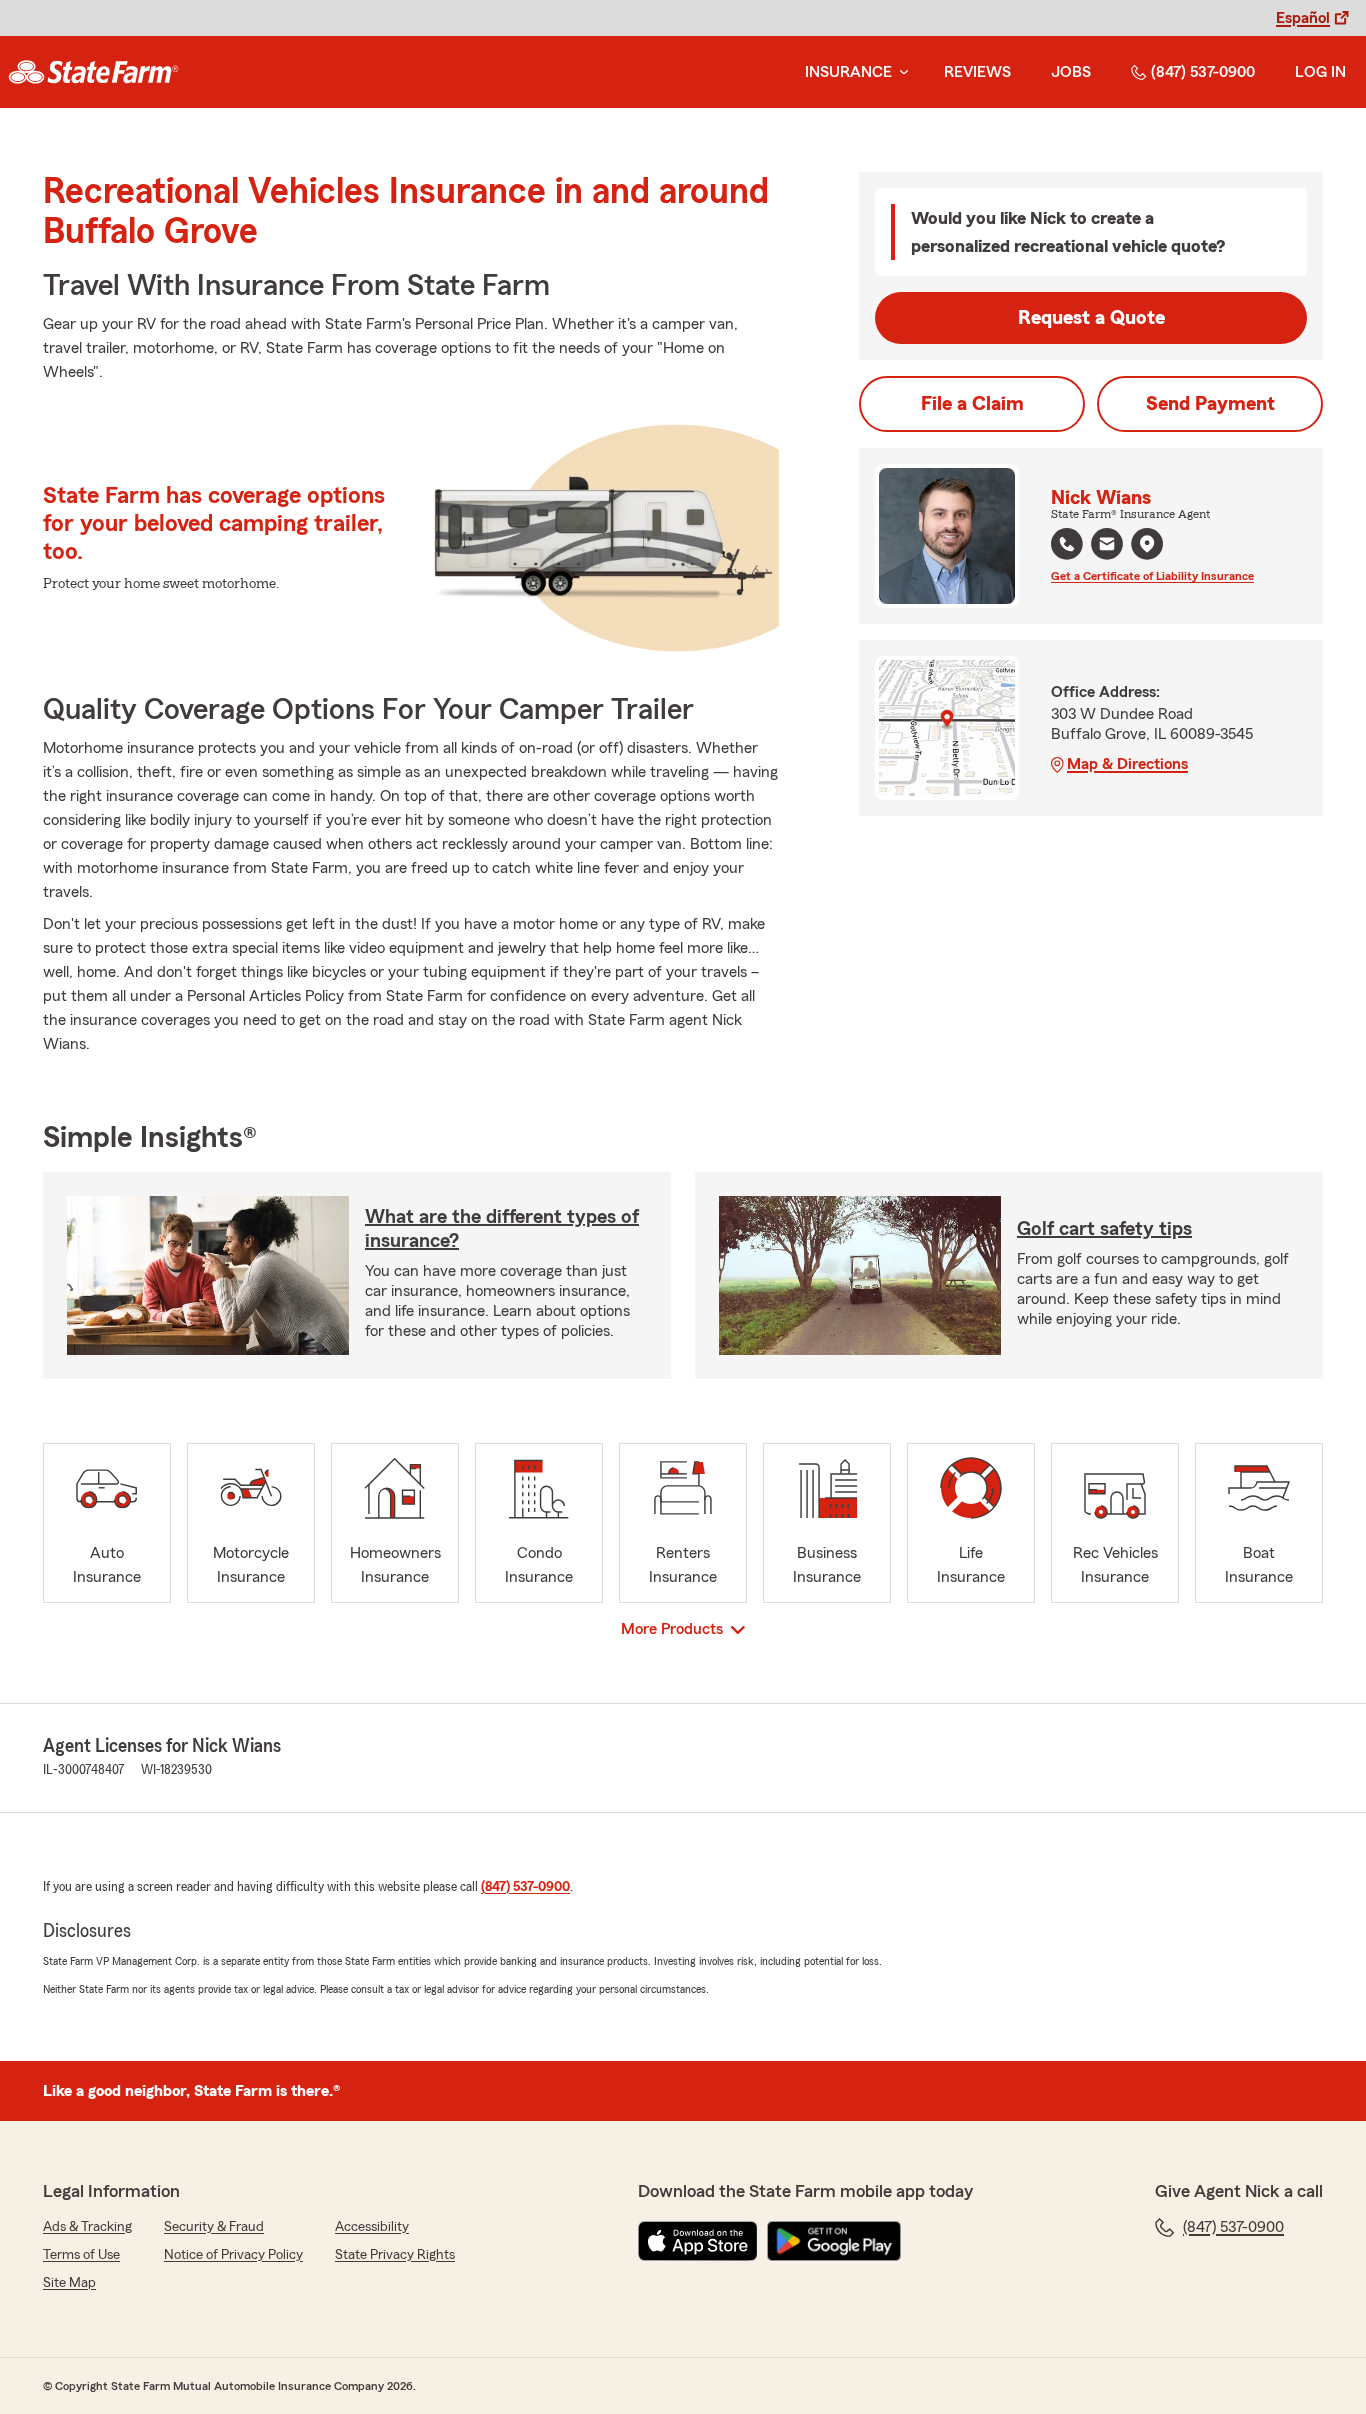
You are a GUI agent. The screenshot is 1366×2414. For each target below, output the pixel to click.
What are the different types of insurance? (502, 1229)
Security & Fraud (214, 2227)
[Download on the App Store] (698, 2241)
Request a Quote (1091, 318)
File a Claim (972, 404)
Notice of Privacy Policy (233, 2255)
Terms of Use (81, 2255)
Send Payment (1210, 404)
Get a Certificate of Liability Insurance (1152, 576)
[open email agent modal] (1107, 546)
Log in (1320, 72)
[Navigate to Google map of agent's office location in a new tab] (1147, 544)
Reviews (977, 72)
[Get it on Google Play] (834, 2241)
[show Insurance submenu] (900, 72)
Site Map (69, 2283)
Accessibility (372, 2227)
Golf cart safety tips (1104, 1229)
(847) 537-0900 (1203, 72)
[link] (93, 72)
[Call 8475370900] (1067, 544)
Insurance (848, 72)
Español (1303, 18)
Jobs (1071, 72)
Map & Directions (1127, 764)
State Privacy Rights (395, 2255)
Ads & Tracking (87, 2227)
